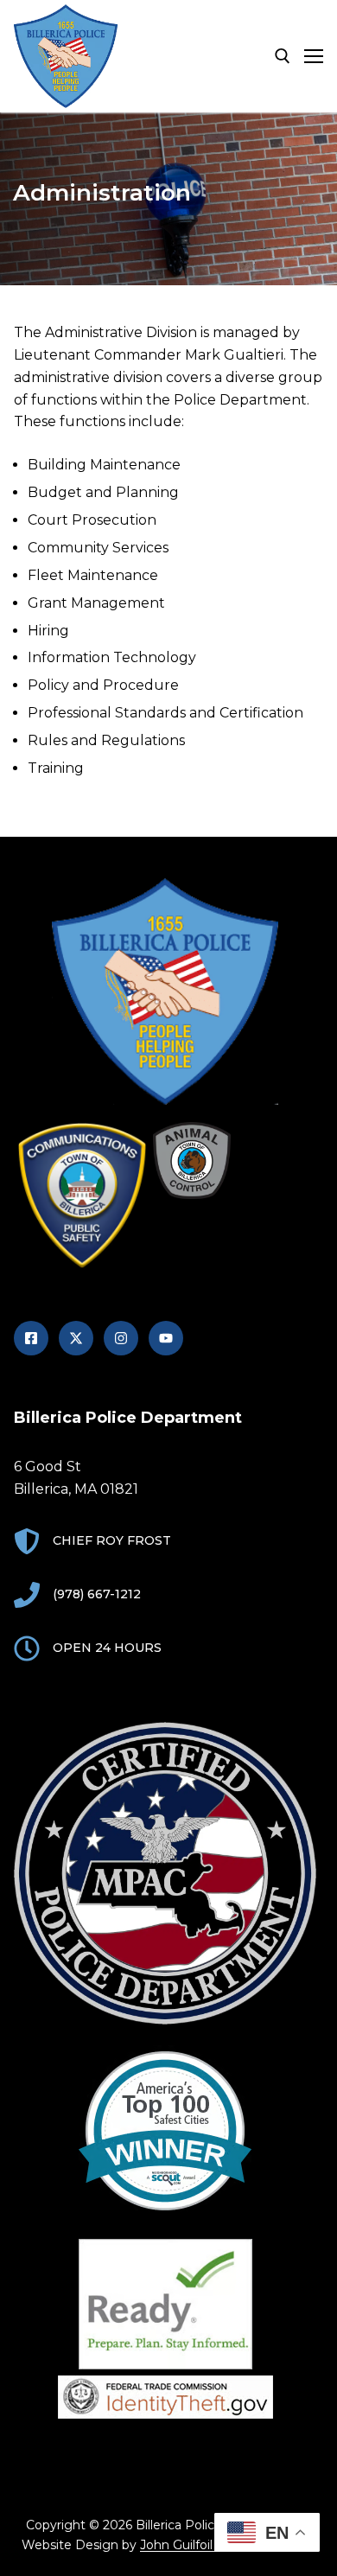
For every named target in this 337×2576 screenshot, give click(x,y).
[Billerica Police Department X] (76, 1338)
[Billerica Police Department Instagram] (121, 1338)
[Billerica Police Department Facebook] (31, 1338)
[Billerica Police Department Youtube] (166, 1338)
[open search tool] (283, 56)
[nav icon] (314, 56)
